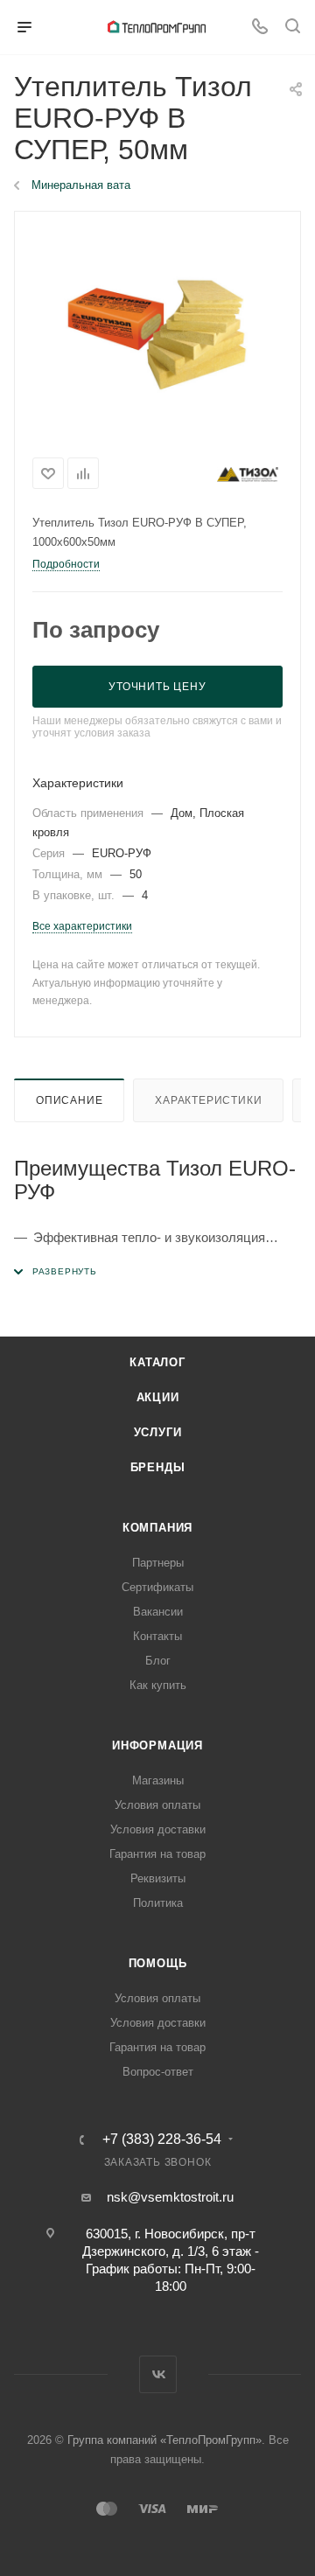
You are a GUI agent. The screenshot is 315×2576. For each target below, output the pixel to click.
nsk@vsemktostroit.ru (170, 2197)
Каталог (157, 1362)
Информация (157, 1745)
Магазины (158, 1780)
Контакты (157, 1636)
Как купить (158, 1685)
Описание (69, 1100)
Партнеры (158, 1563)
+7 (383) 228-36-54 (162, 2140)
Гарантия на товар (157, 1854)
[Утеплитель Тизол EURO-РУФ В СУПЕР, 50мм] (157, 329)
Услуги (158, 1432)
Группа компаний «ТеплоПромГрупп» (164, 2440)
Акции (158, 1397)
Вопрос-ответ (158, 2072)
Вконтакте (158, 2374)
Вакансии (158, 1612)
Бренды (158, 1467)
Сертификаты (157, 1587)
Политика (158, 1903)
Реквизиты (158, 1878)
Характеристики (208, 1100)
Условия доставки (158, 1829)
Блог (158, 1661)
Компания (157, 1528)
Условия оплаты (157, 1805)
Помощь (158, 1963)
